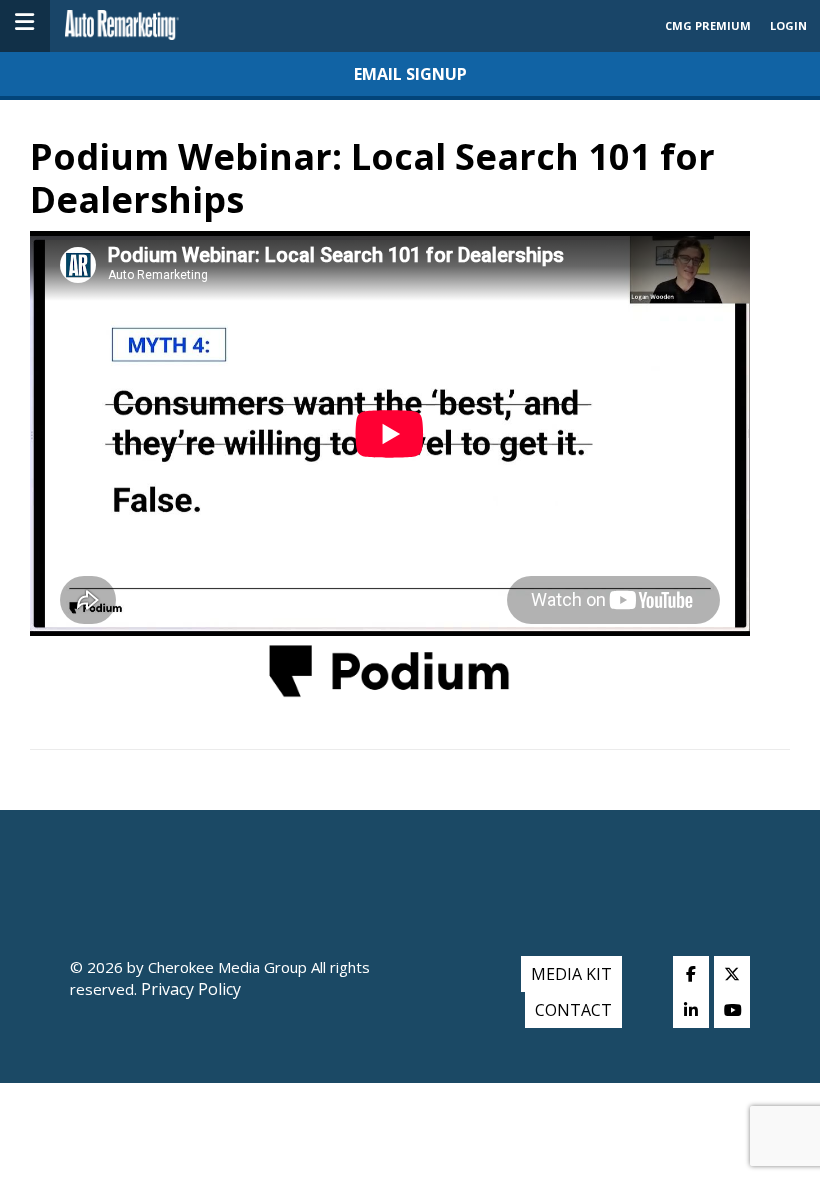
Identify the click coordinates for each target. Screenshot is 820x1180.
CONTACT (573, 1010)
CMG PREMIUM (708, 25)
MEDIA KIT (571, 974)
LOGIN (788, 25)
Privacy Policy (189, 989)
